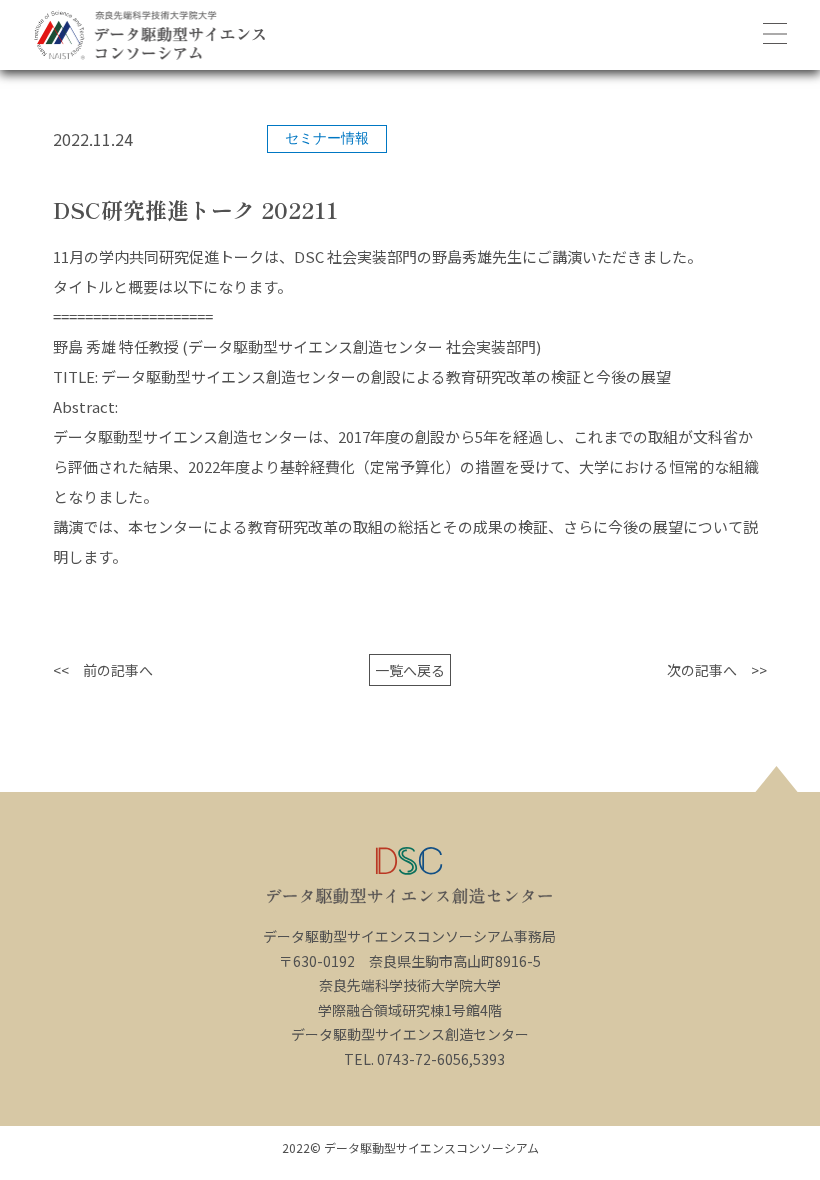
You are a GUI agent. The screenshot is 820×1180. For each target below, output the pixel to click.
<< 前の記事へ (103, 670)
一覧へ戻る (410, 670)
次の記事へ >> (717, 670)
